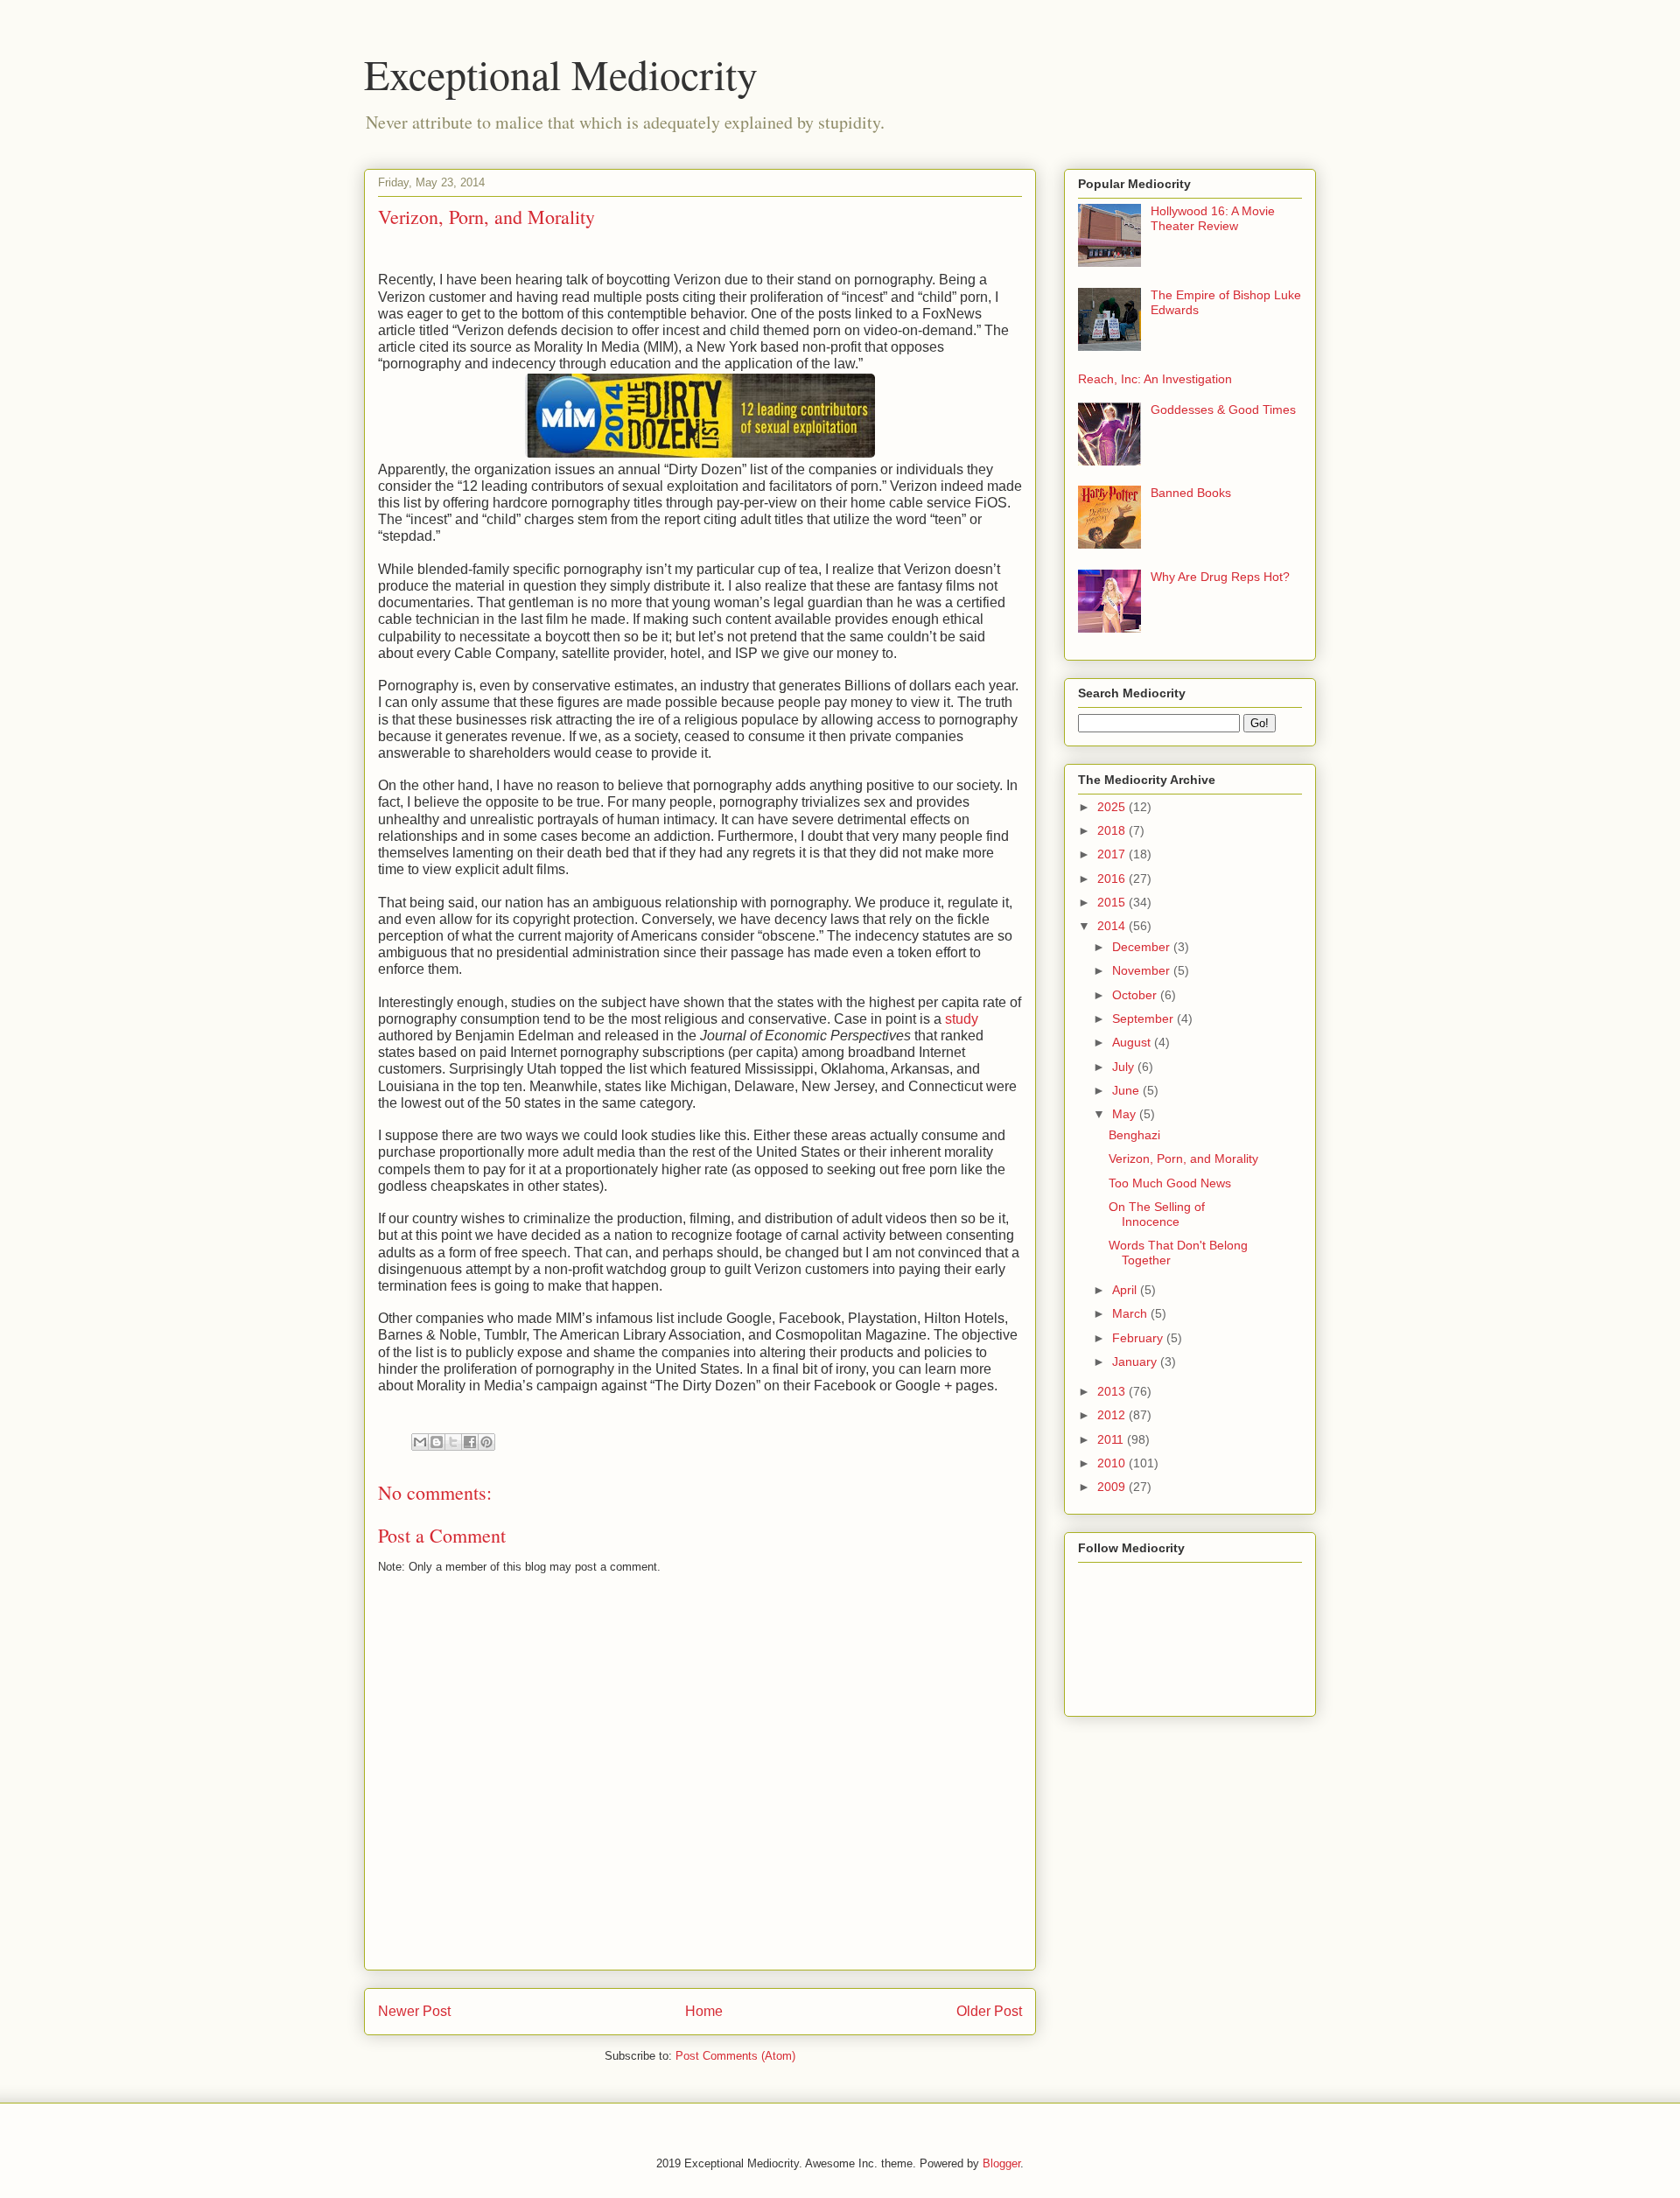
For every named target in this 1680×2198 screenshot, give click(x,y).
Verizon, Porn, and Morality (1183, 1158)
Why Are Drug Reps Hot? (1220, 577)
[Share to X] (453, 1442)
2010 (1113, 1463)
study (962, 1019)
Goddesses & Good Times (1223, 409)
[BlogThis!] (437, 1442)
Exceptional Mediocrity (561, 73)
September (1144, 1018)
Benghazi (1134, 1135)
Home (704, 2011)
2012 (1113, 1415)
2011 (1112, 1439)
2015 (1113, 902)
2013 (1113, 1391)
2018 (1113, 830)
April (1126, 1290)
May (1126, 1114)
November (1143, 970)
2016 (1113, 878)
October (1136, 995)
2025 (1113, 807)
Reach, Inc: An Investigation (1155, 379)
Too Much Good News (1170, 1183)
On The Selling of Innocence (1157, 1214)
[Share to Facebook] (470, 1442)
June (1127, 1090)
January (1136, 1361)
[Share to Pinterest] (486, 1442)
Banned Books (1191, 493)
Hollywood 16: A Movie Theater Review (1213, 218)
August (1133, 1042)
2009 (1113, 1487)
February (1139, 1338)
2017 (1113, 854)
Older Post (989, 2011)
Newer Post (414, 2011)
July (1125, 1067)
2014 (1113, 926)
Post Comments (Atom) (735, 2056)
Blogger (1001, 2163)
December (1143, 947)
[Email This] (420, 1442)
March (1131, 1313)
